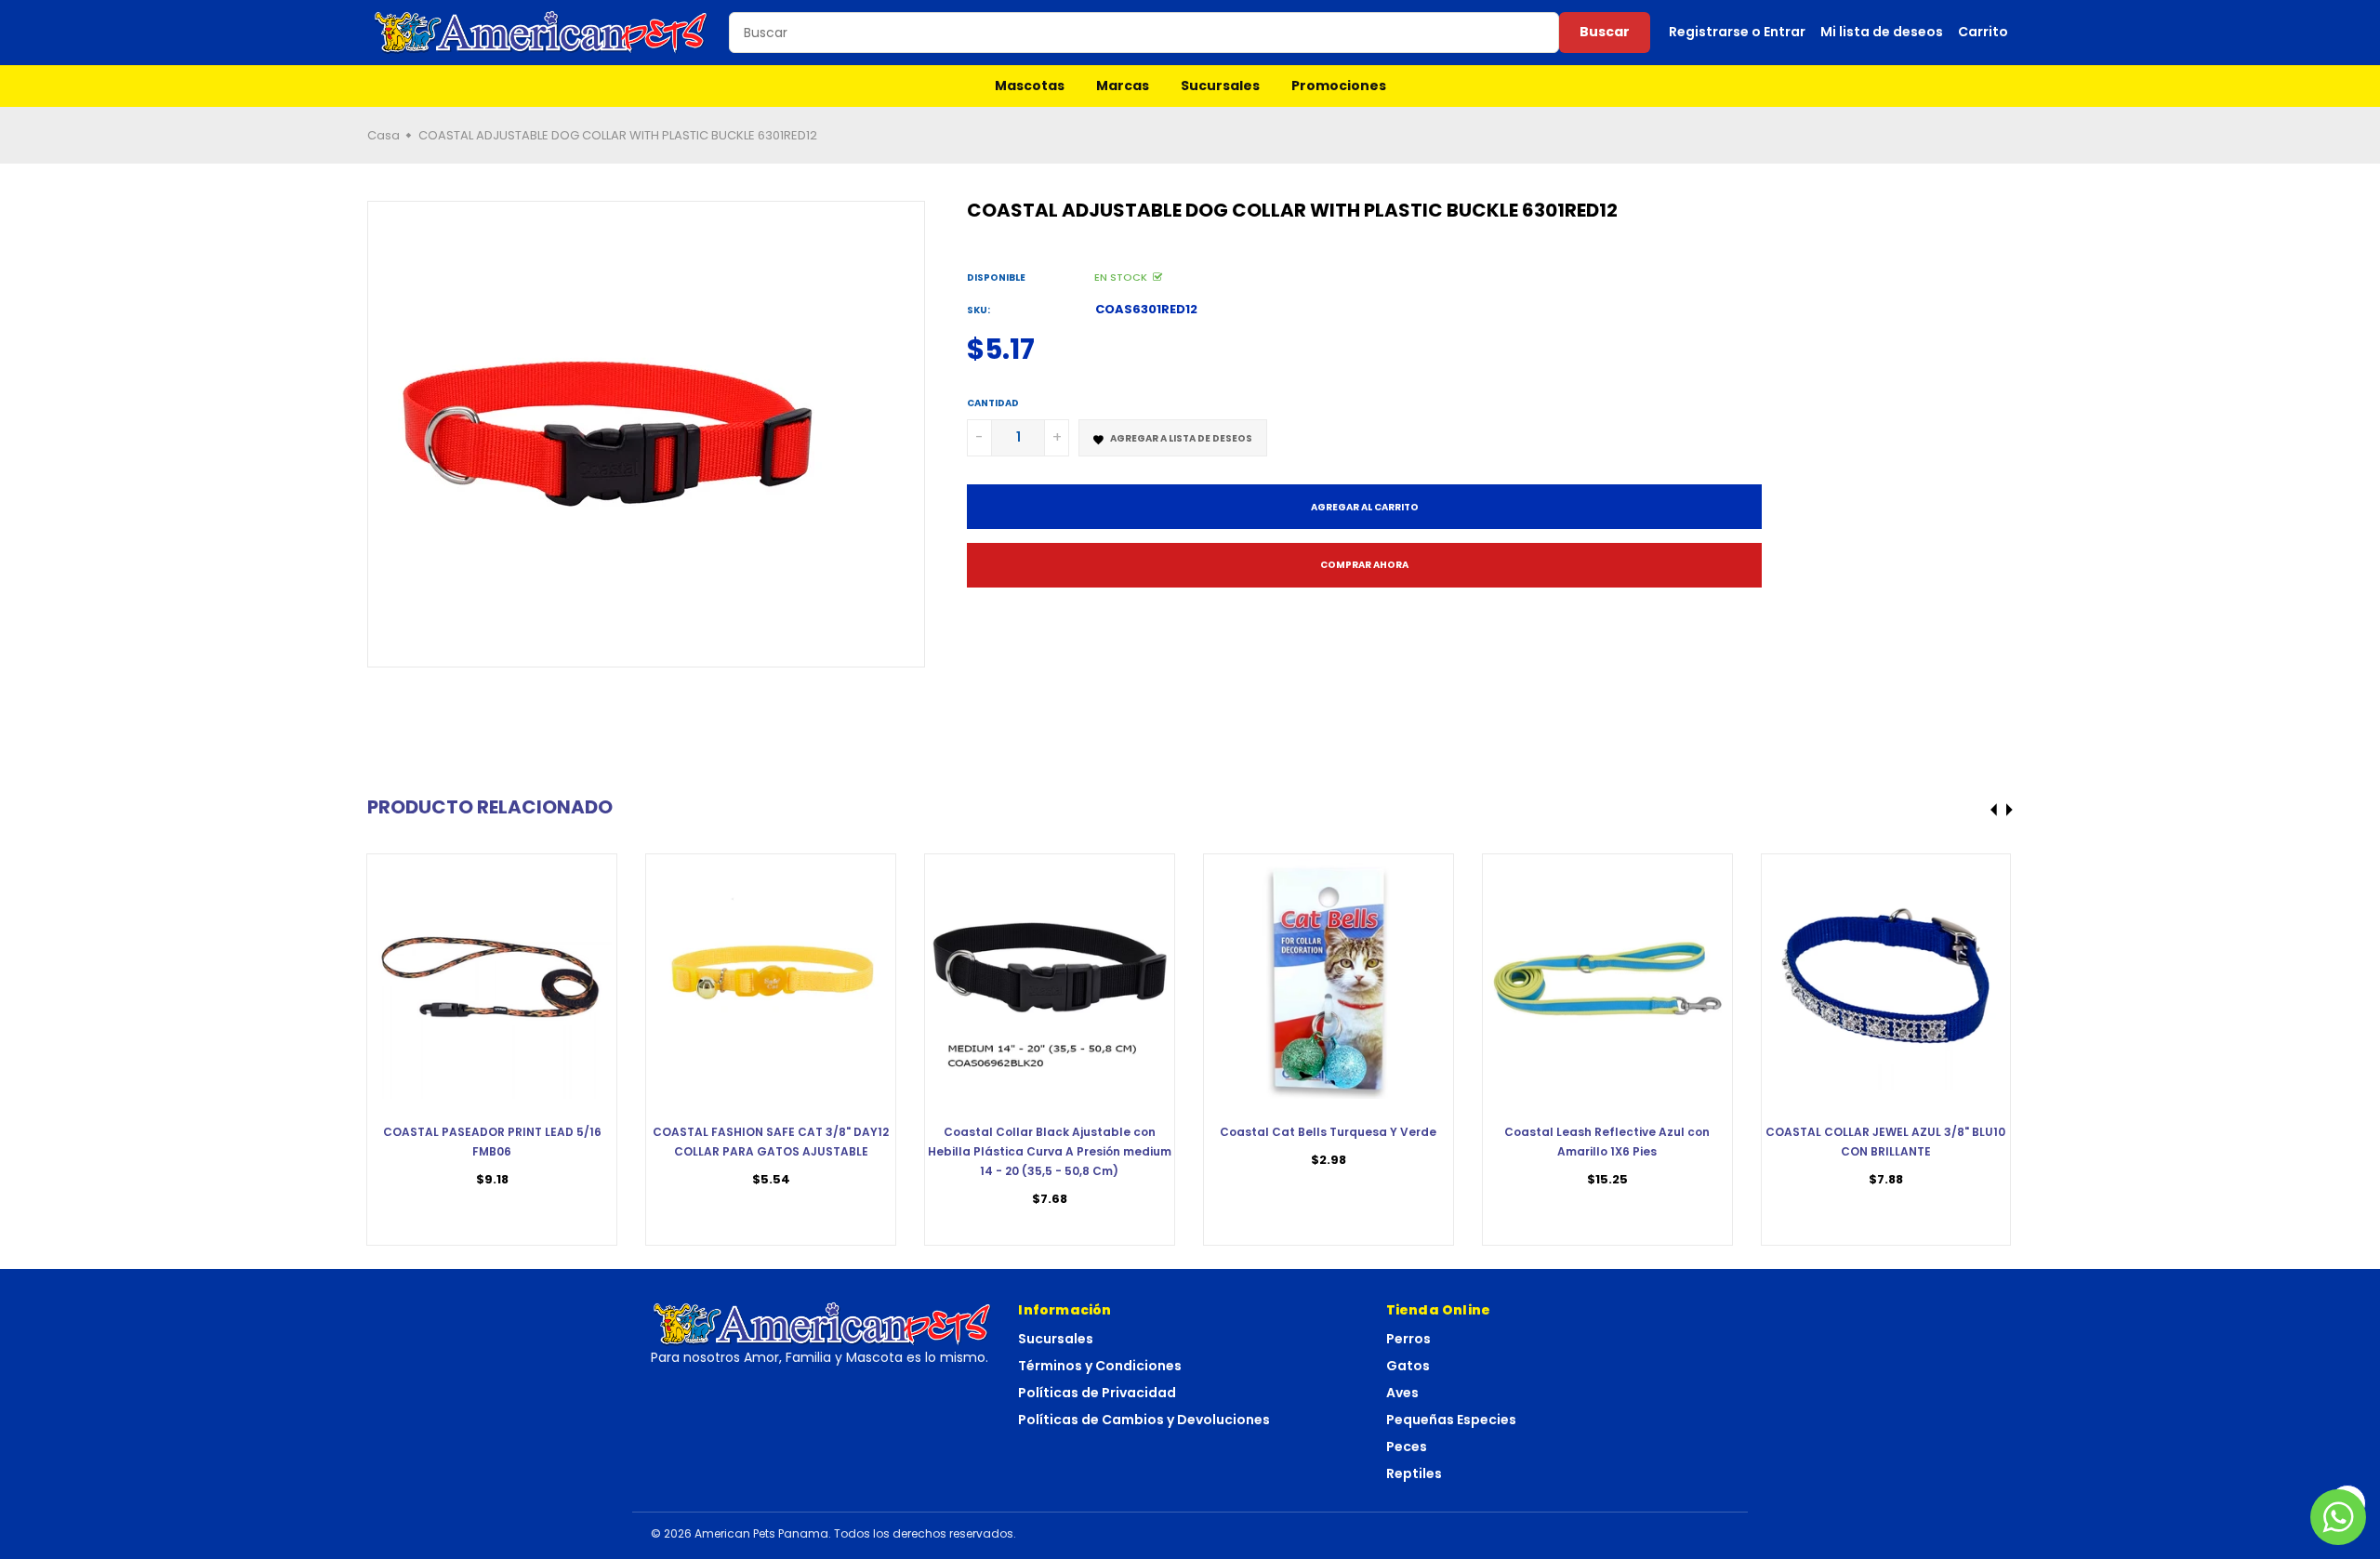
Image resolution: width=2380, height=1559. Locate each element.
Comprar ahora (1364, 565)
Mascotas (1030, 86)
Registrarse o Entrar (1737, 32)
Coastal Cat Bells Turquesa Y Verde (1328, 1132)
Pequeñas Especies (1451, 1420)
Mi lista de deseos (1882, 32)
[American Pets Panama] (541, 33)
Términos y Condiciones (1100, 1366)
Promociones (1339, 86)
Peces (1407, 1447)
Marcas (1123, 86)
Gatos (1408, 1366)
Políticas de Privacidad (1097, 1393)
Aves (1402, 1393)
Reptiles (1414, 1473)
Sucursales (1220, 86)
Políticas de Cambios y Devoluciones (1144, 1420)
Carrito (1983, 32)
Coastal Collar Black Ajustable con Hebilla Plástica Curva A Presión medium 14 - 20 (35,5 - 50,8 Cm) (1050, 1151)
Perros (1408, 1339)
